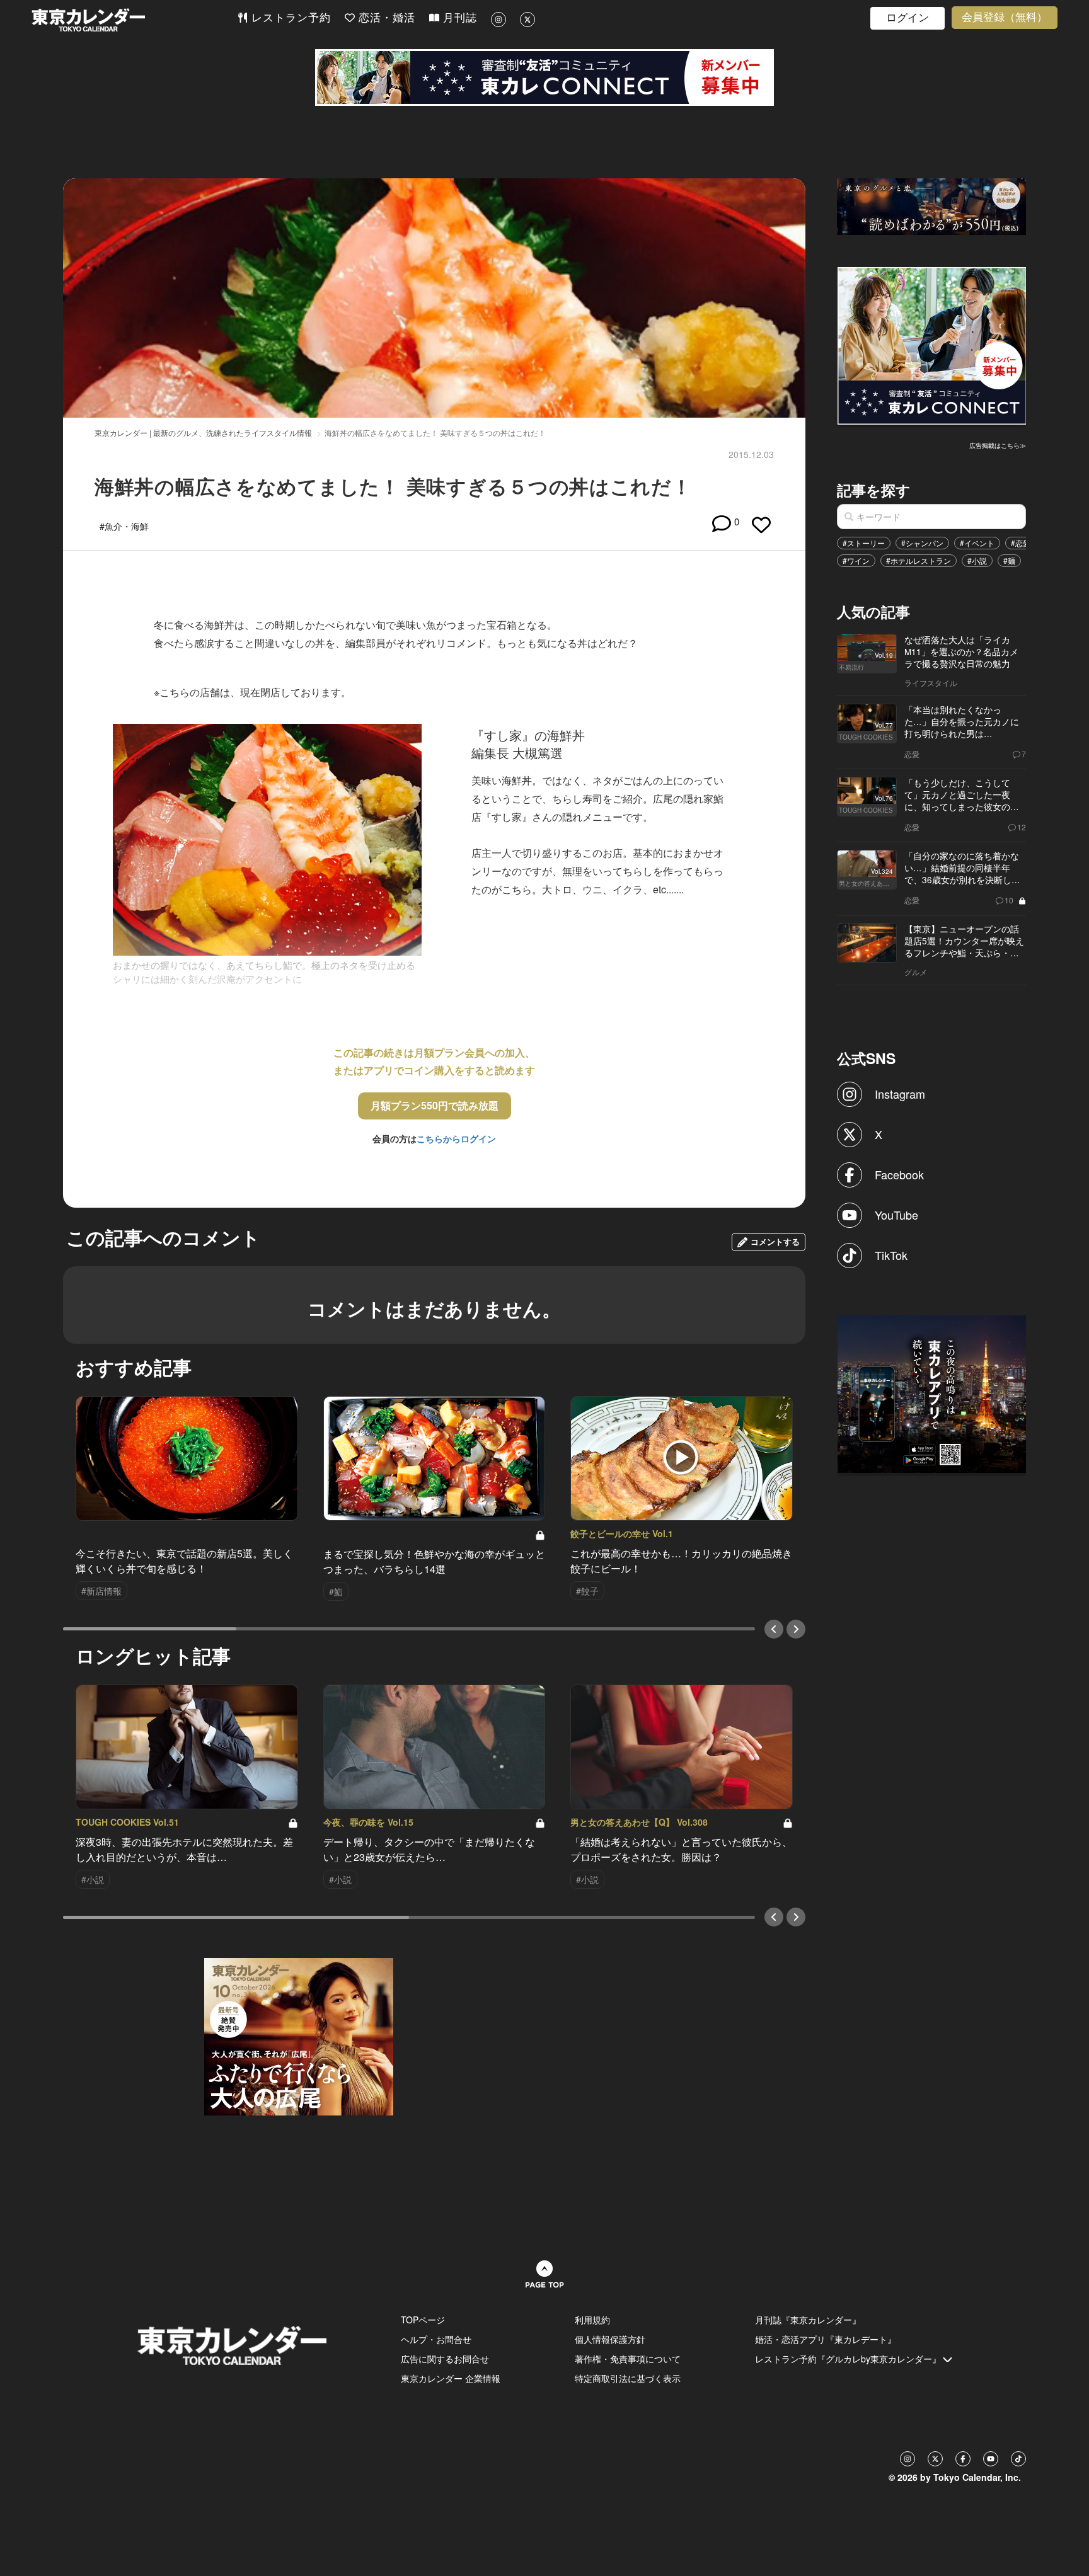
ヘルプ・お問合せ (436, 2339)
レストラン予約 (289, 18)
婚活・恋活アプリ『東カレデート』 (826, 2339)
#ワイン (856, 560)
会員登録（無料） (1005, 17)
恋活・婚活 (385, 18)
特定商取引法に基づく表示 (628, 2378)
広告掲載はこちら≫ (998, 445)
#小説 (977, 560)
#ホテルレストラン (919, 560)
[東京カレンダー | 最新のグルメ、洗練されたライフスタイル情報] (134, 20)
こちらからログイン (456, 1138)
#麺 (1009, 560)
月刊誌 (458, 18)
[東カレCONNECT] (544, 77)
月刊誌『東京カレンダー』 (808, 2320)
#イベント (977, 543)
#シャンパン (922, 543)
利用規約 (592, 2320)
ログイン (907, 18)
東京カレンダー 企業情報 (451, 2378)
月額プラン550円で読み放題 (435, 1105)
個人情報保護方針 (610, 2339)
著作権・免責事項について (628, 2359)
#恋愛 (1021, 543)
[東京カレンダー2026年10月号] (299, 2035)
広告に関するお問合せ (445, 2359)
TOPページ (423, 2320)
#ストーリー (864, 543)
